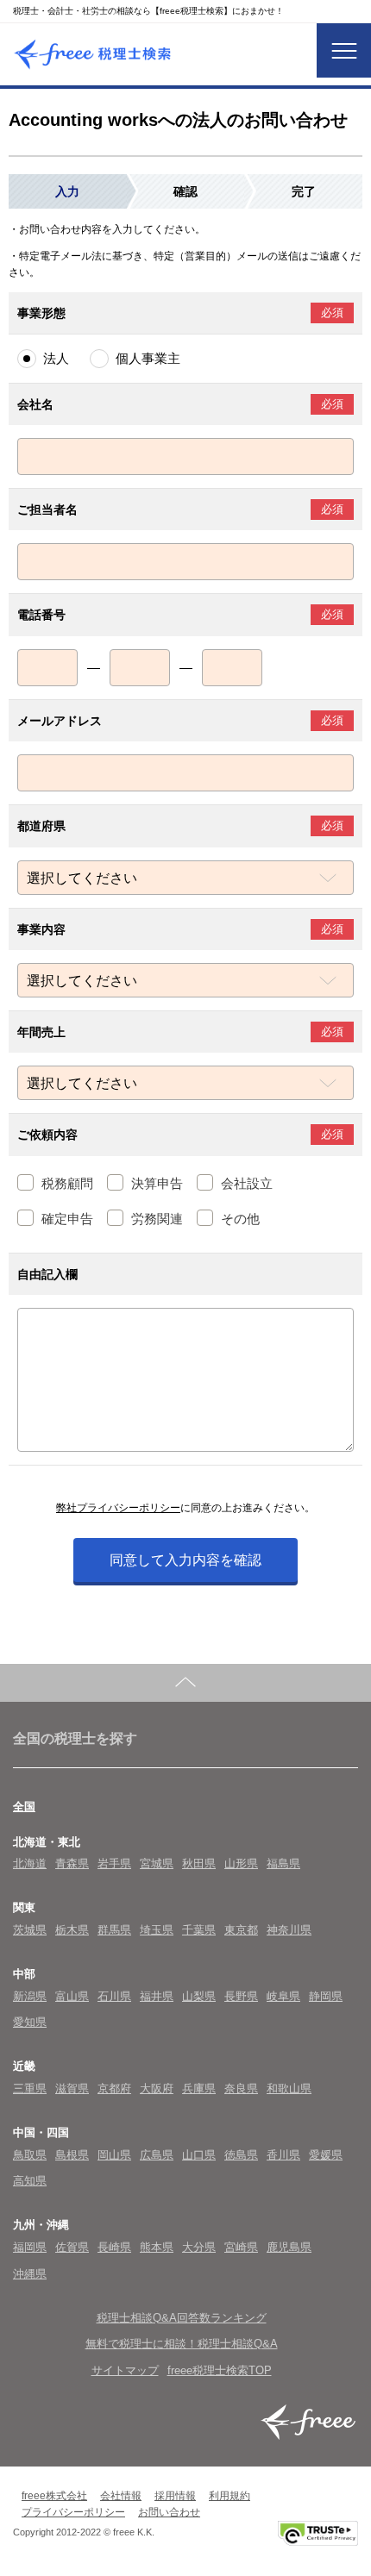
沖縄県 (30, 2274)
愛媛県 (326, 2155)
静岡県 (326, 1996)
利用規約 (230, 2496)
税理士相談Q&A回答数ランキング (182, 2318)
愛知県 (30, 2022)
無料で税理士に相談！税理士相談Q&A (182, 2344)
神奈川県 (289, 1930)
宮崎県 (241, 2247)
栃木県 (72, 1930)
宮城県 (157, 1863)
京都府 (114, 2088)
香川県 (283, 2155)
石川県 (114, 1996)
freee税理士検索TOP (220, 2370)
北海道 (30, 1863)
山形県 (241, 1863)
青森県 (72, 1863)
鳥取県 (30, 2155)
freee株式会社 (54, 2496)
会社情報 (121, 2496)
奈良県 (241, 2088)
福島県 (283, 1863)
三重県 (30, 2088)
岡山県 (114, 2155)
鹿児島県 (289, 2247)
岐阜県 (283, 1996)
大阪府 (157, 2088)
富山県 (72, 1996)
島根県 (72, 2155)
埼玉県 (157, 1930)
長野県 (241, 1996)
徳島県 (241, 2155)
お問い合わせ (169, 2512)
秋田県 (199, 1863)
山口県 (199, 2155)
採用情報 (175, 2496)
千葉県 (199, 1930)
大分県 (199, 2247)
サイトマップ (125, 2370)
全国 (24, 1807)
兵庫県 (199, 2088)
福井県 (157, 1996)
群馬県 (114, 1930)
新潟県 (30, 1996)
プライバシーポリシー (73, 2512)
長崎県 (114, 2247)
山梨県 (199, 1996)
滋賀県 (72, 2088)
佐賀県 (72, 2247)
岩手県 (114, 1863)
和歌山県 (289, 2088)
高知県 (30, 2181)
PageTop (185, 1683)
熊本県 (157, 2247)
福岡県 (30, 2247)
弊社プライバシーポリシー (118, 1508)
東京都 (241, 1930)
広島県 (157, 2155)
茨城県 (30, 1930)
